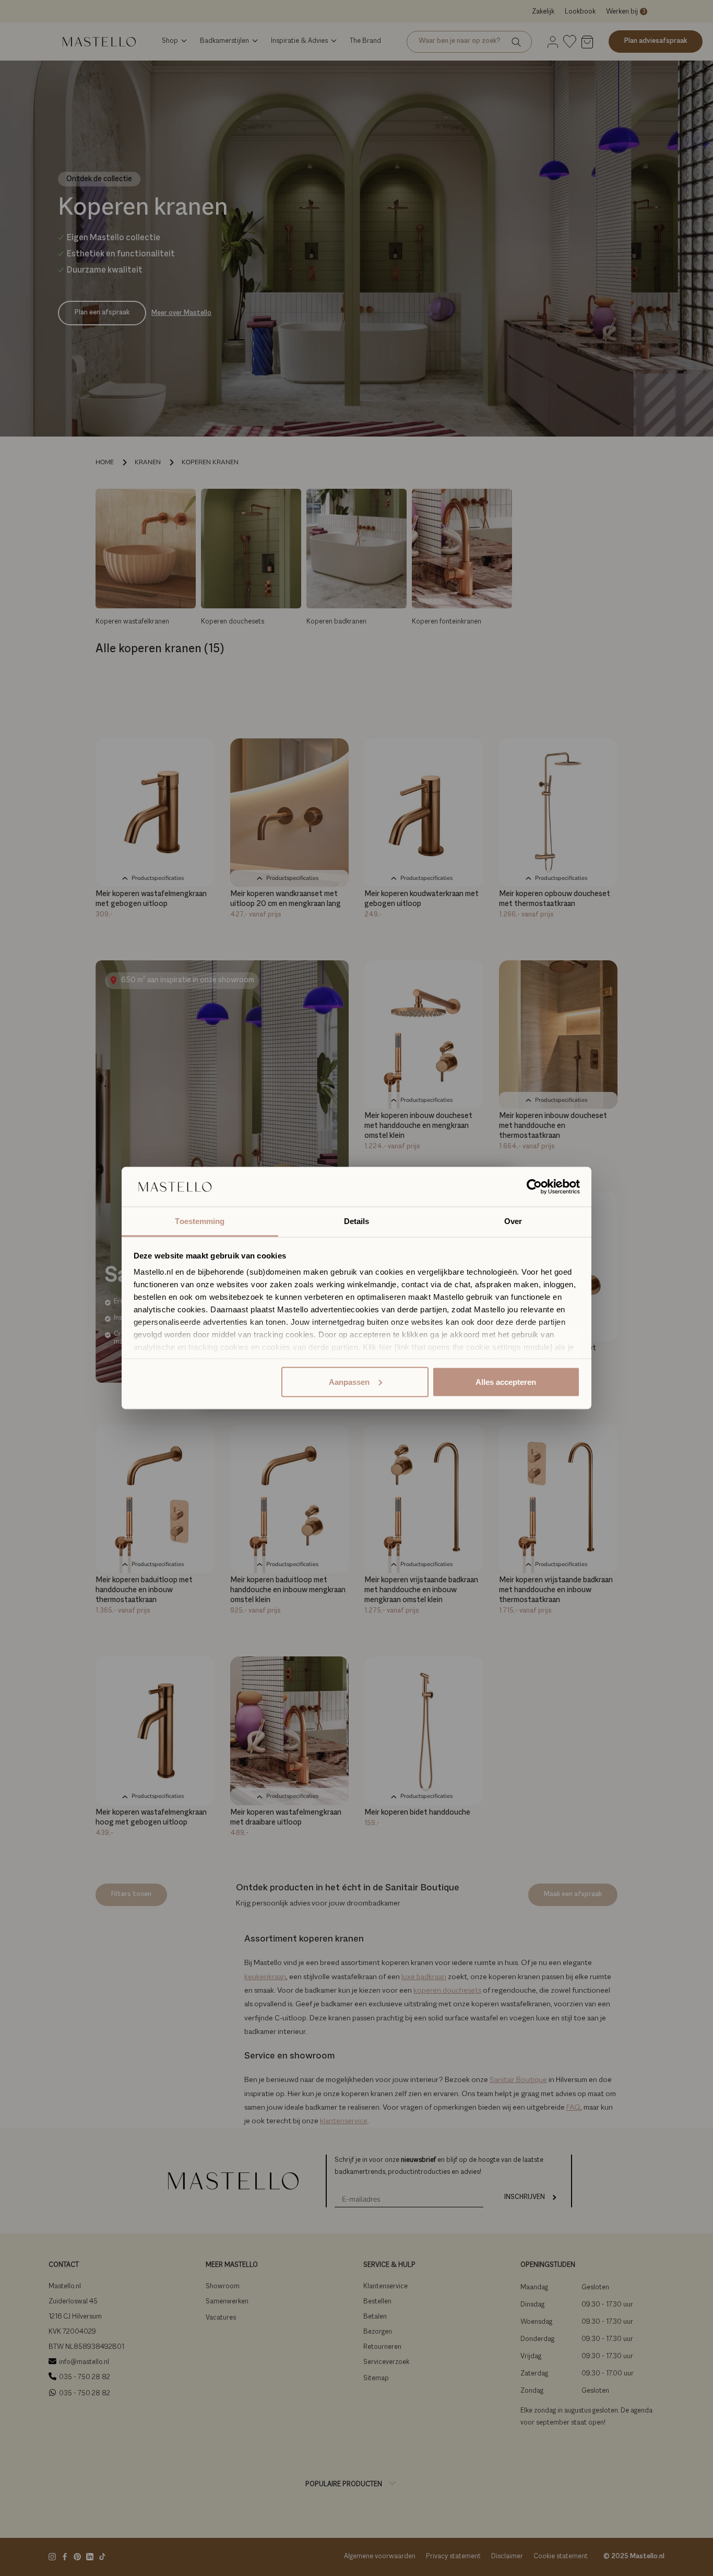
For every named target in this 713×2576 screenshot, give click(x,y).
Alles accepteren (506, 1381)
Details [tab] (357, 1221)
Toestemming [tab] (200, 1221)
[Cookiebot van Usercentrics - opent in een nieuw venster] (534, 1187)
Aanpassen (349, 1381)
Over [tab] (513, 1221)
